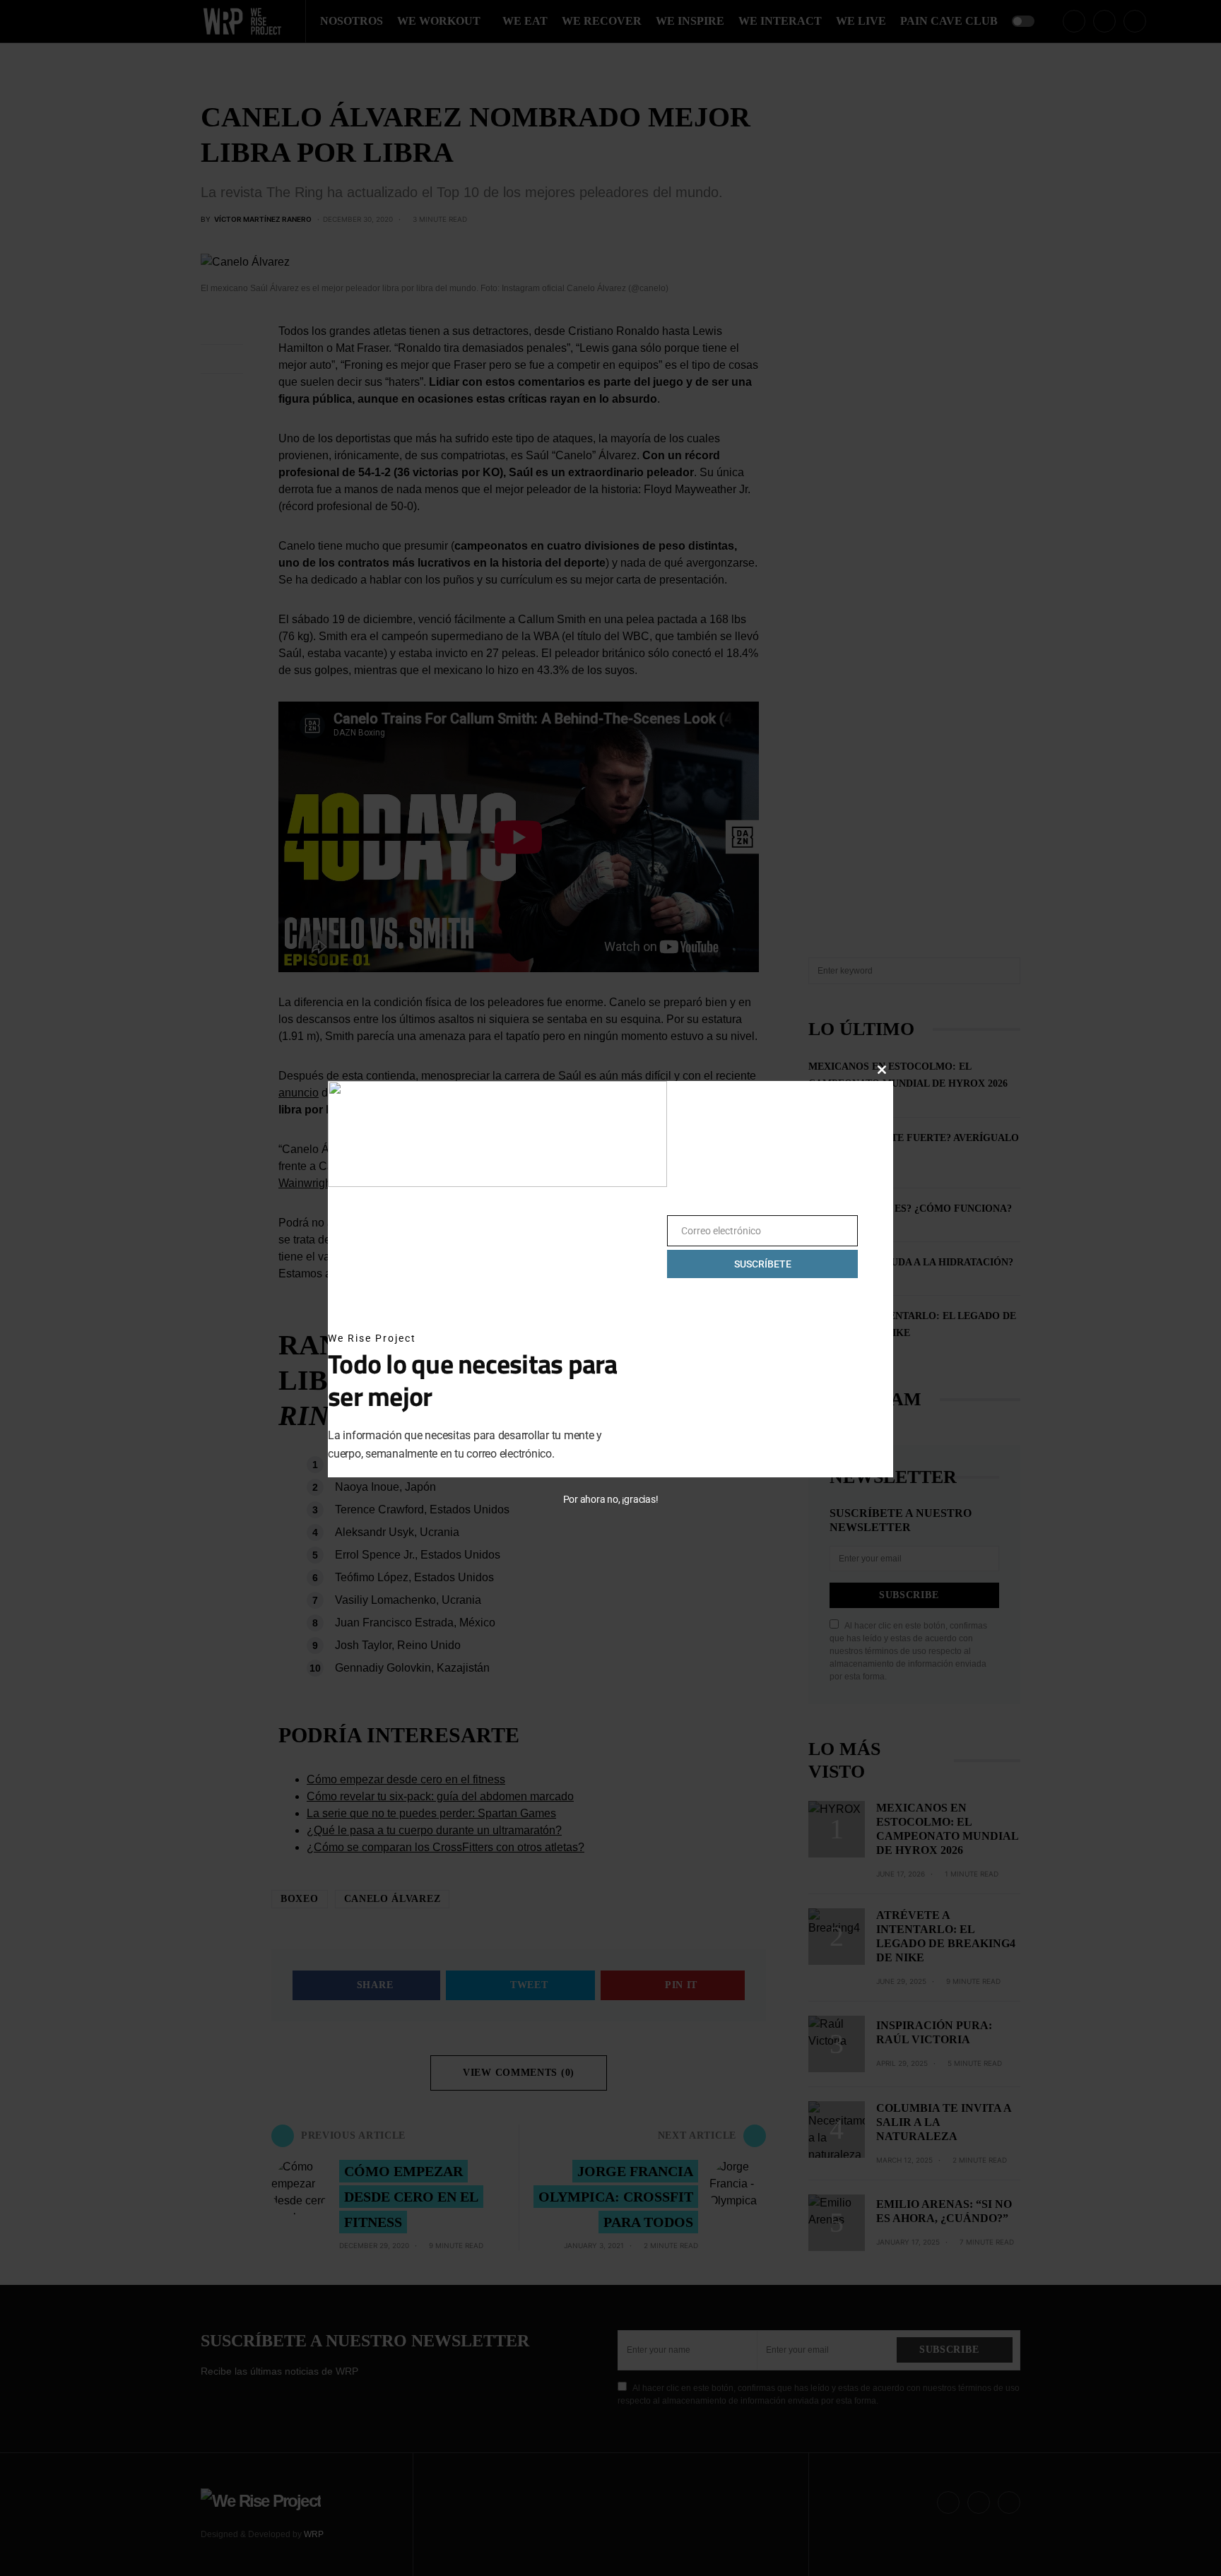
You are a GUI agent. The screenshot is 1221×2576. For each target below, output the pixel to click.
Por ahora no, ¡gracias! (611, 1499)
